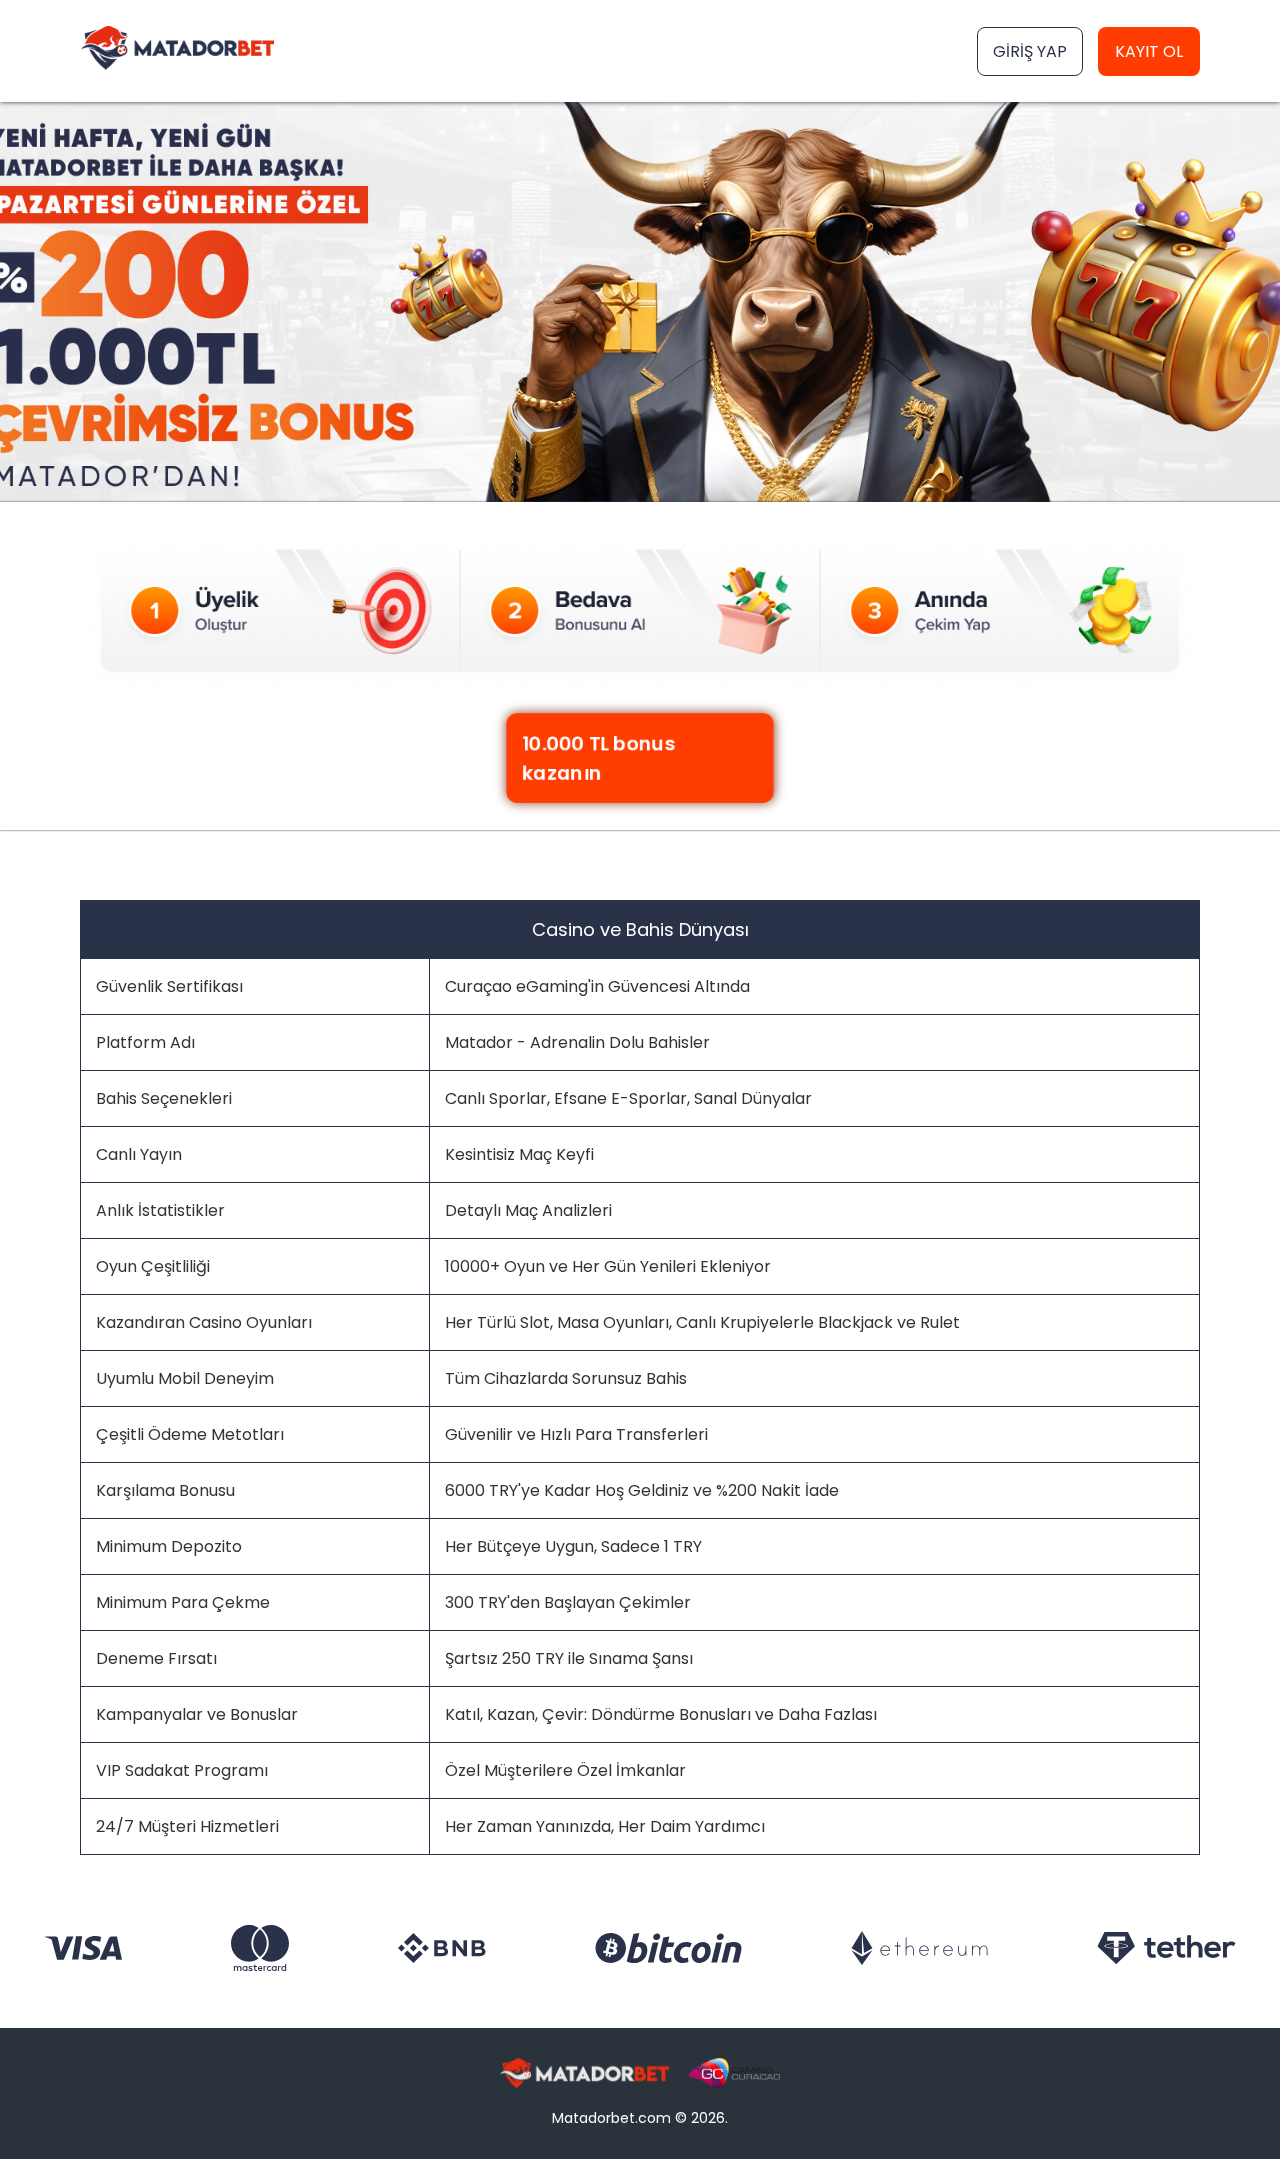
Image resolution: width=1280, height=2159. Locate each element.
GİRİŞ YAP (1030, 51)
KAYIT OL (1149, 51)
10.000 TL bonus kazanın (597, 757)
